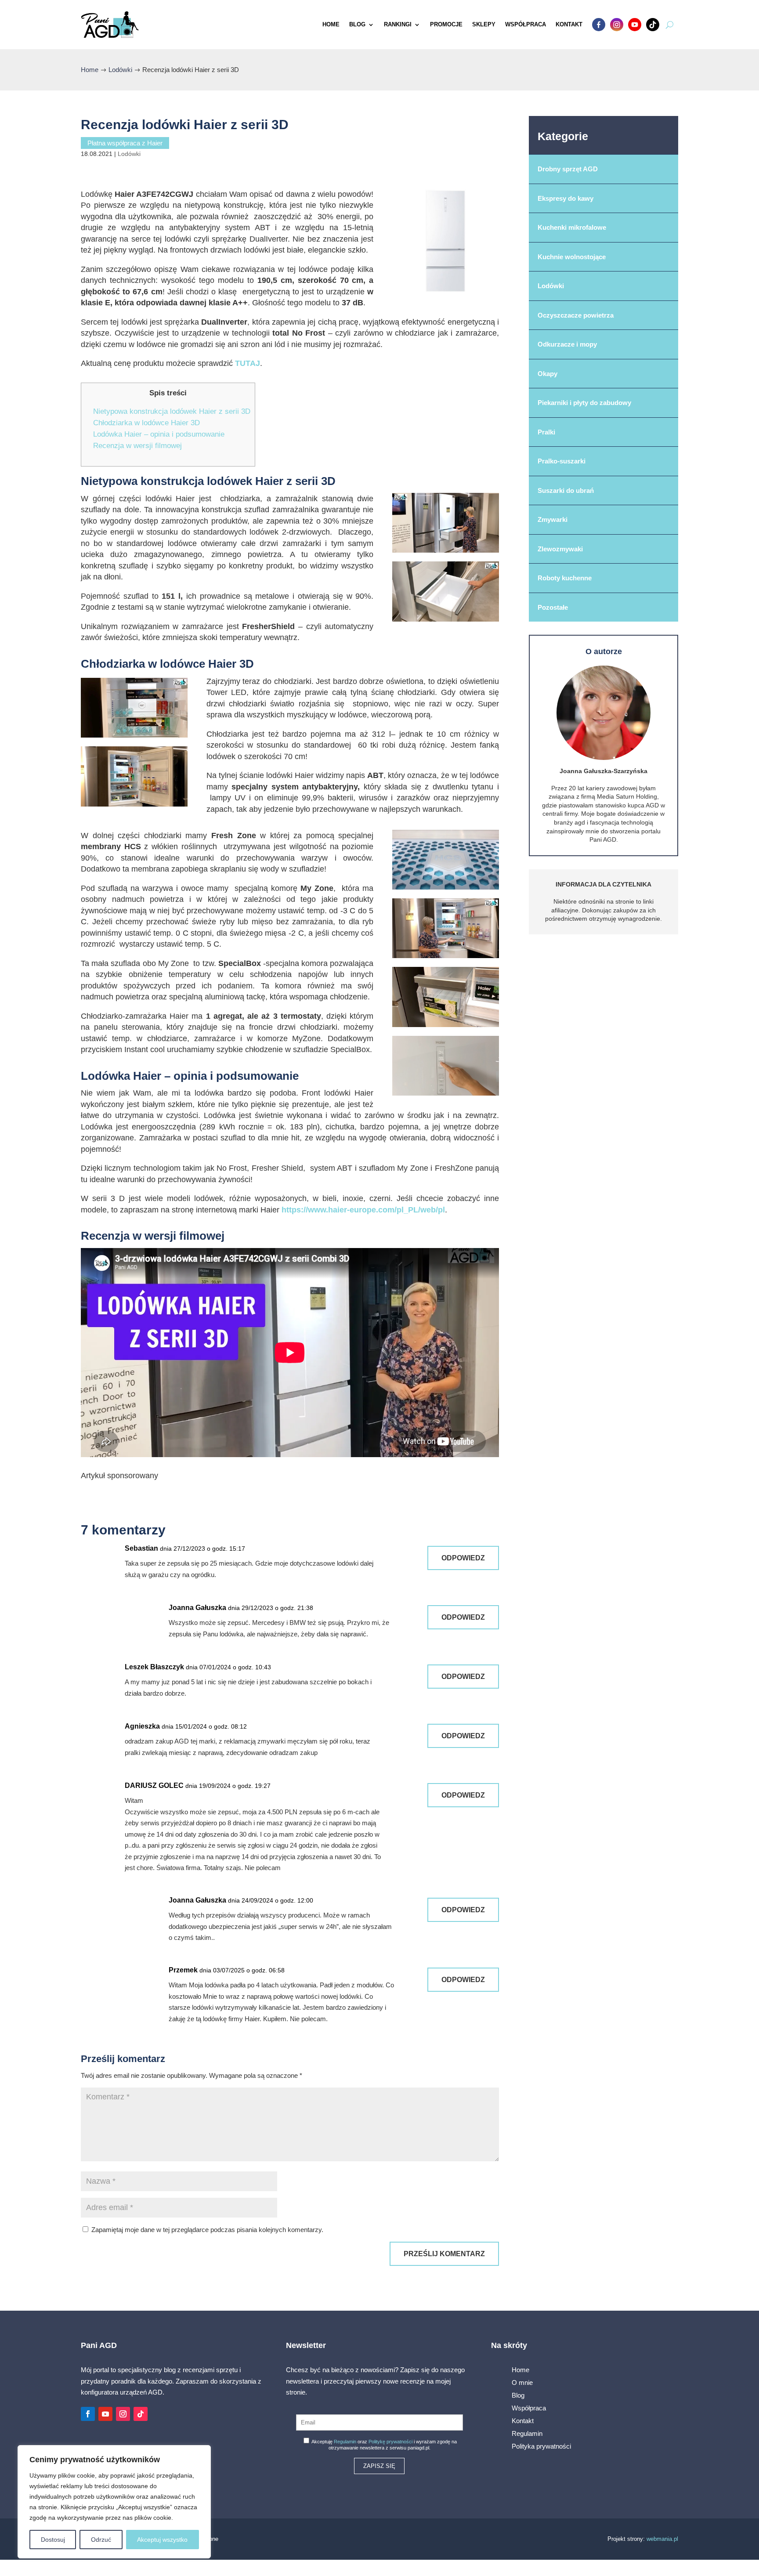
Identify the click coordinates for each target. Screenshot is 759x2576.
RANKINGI (398, 24)
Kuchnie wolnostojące (572, 257)
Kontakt (569, 24)
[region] (114, 2502)
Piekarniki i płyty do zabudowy (584, 403)
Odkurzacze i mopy (567, 344)
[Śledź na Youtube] (105, 2414)
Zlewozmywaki (560, 549)
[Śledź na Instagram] (123, 2414)
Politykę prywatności (390, 2442)
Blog (357, 24)
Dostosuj (53, 2540)
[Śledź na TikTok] (141, 2414)
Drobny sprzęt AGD (568, 169)
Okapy (548, 374)
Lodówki (129, 154)
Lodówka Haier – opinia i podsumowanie (159, 434)
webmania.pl (662, 2539)
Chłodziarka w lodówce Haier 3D (146, 423)
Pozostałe (553, 607)
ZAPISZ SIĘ (379, 2466)
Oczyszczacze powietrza (576, 315)
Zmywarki (553, 519)
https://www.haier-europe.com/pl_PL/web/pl (363, 1210)
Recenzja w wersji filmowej (137, 446)
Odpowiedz (463, 1558)
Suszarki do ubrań (566, 490)
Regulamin (345, 2442)
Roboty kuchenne (565, 578)
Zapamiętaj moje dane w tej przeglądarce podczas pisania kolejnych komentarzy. (207, 2230)
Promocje (446, 24)
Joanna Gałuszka (197, 1608)
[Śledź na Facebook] (88, 2414)
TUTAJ (248, 363)
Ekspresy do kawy (566, 198)
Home (331, 24)
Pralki (546, 432)
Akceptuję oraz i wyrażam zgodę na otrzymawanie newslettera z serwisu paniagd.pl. (384, 2445)
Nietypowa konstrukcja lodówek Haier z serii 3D (172, 411)
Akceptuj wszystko (162, 2540)
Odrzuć (101, 2540)
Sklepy (484, 24)
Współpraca (526, 24)
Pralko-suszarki (562, 461)
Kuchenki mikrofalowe (572, 227)
